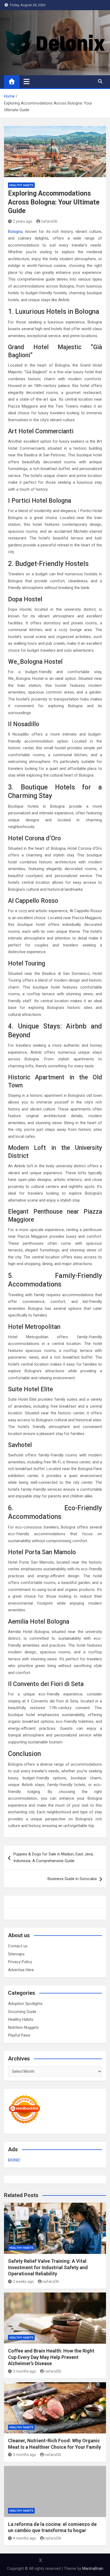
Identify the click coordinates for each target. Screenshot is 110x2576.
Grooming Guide (22, 2012)
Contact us (18, 1946)
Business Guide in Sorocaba (72, 1879)
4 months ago (24, 2538)
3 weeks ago (23, 2282)
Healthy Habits (21, 185)
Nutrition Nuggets (23, 2027)
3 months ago (24, 2371)
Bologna (15, 232)
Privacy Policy (20, 1962)
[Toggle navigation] (27, 81)
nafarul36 (49, 221)
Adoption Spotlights (25, 2004)
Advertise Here (21, 1970)
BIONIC (14, 2160)
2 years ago (23, 221)
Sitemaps (16, 1954)
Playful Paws (19, 2035)
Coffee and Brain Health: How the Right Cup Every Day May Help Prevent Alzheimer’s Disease (51, 2357)
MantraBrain (93, 2568)
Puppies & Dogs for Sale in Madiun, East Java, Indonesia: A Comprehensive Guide (53, 1858)
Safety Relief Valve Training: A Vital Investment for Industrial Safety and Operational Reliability (48, 2267)
